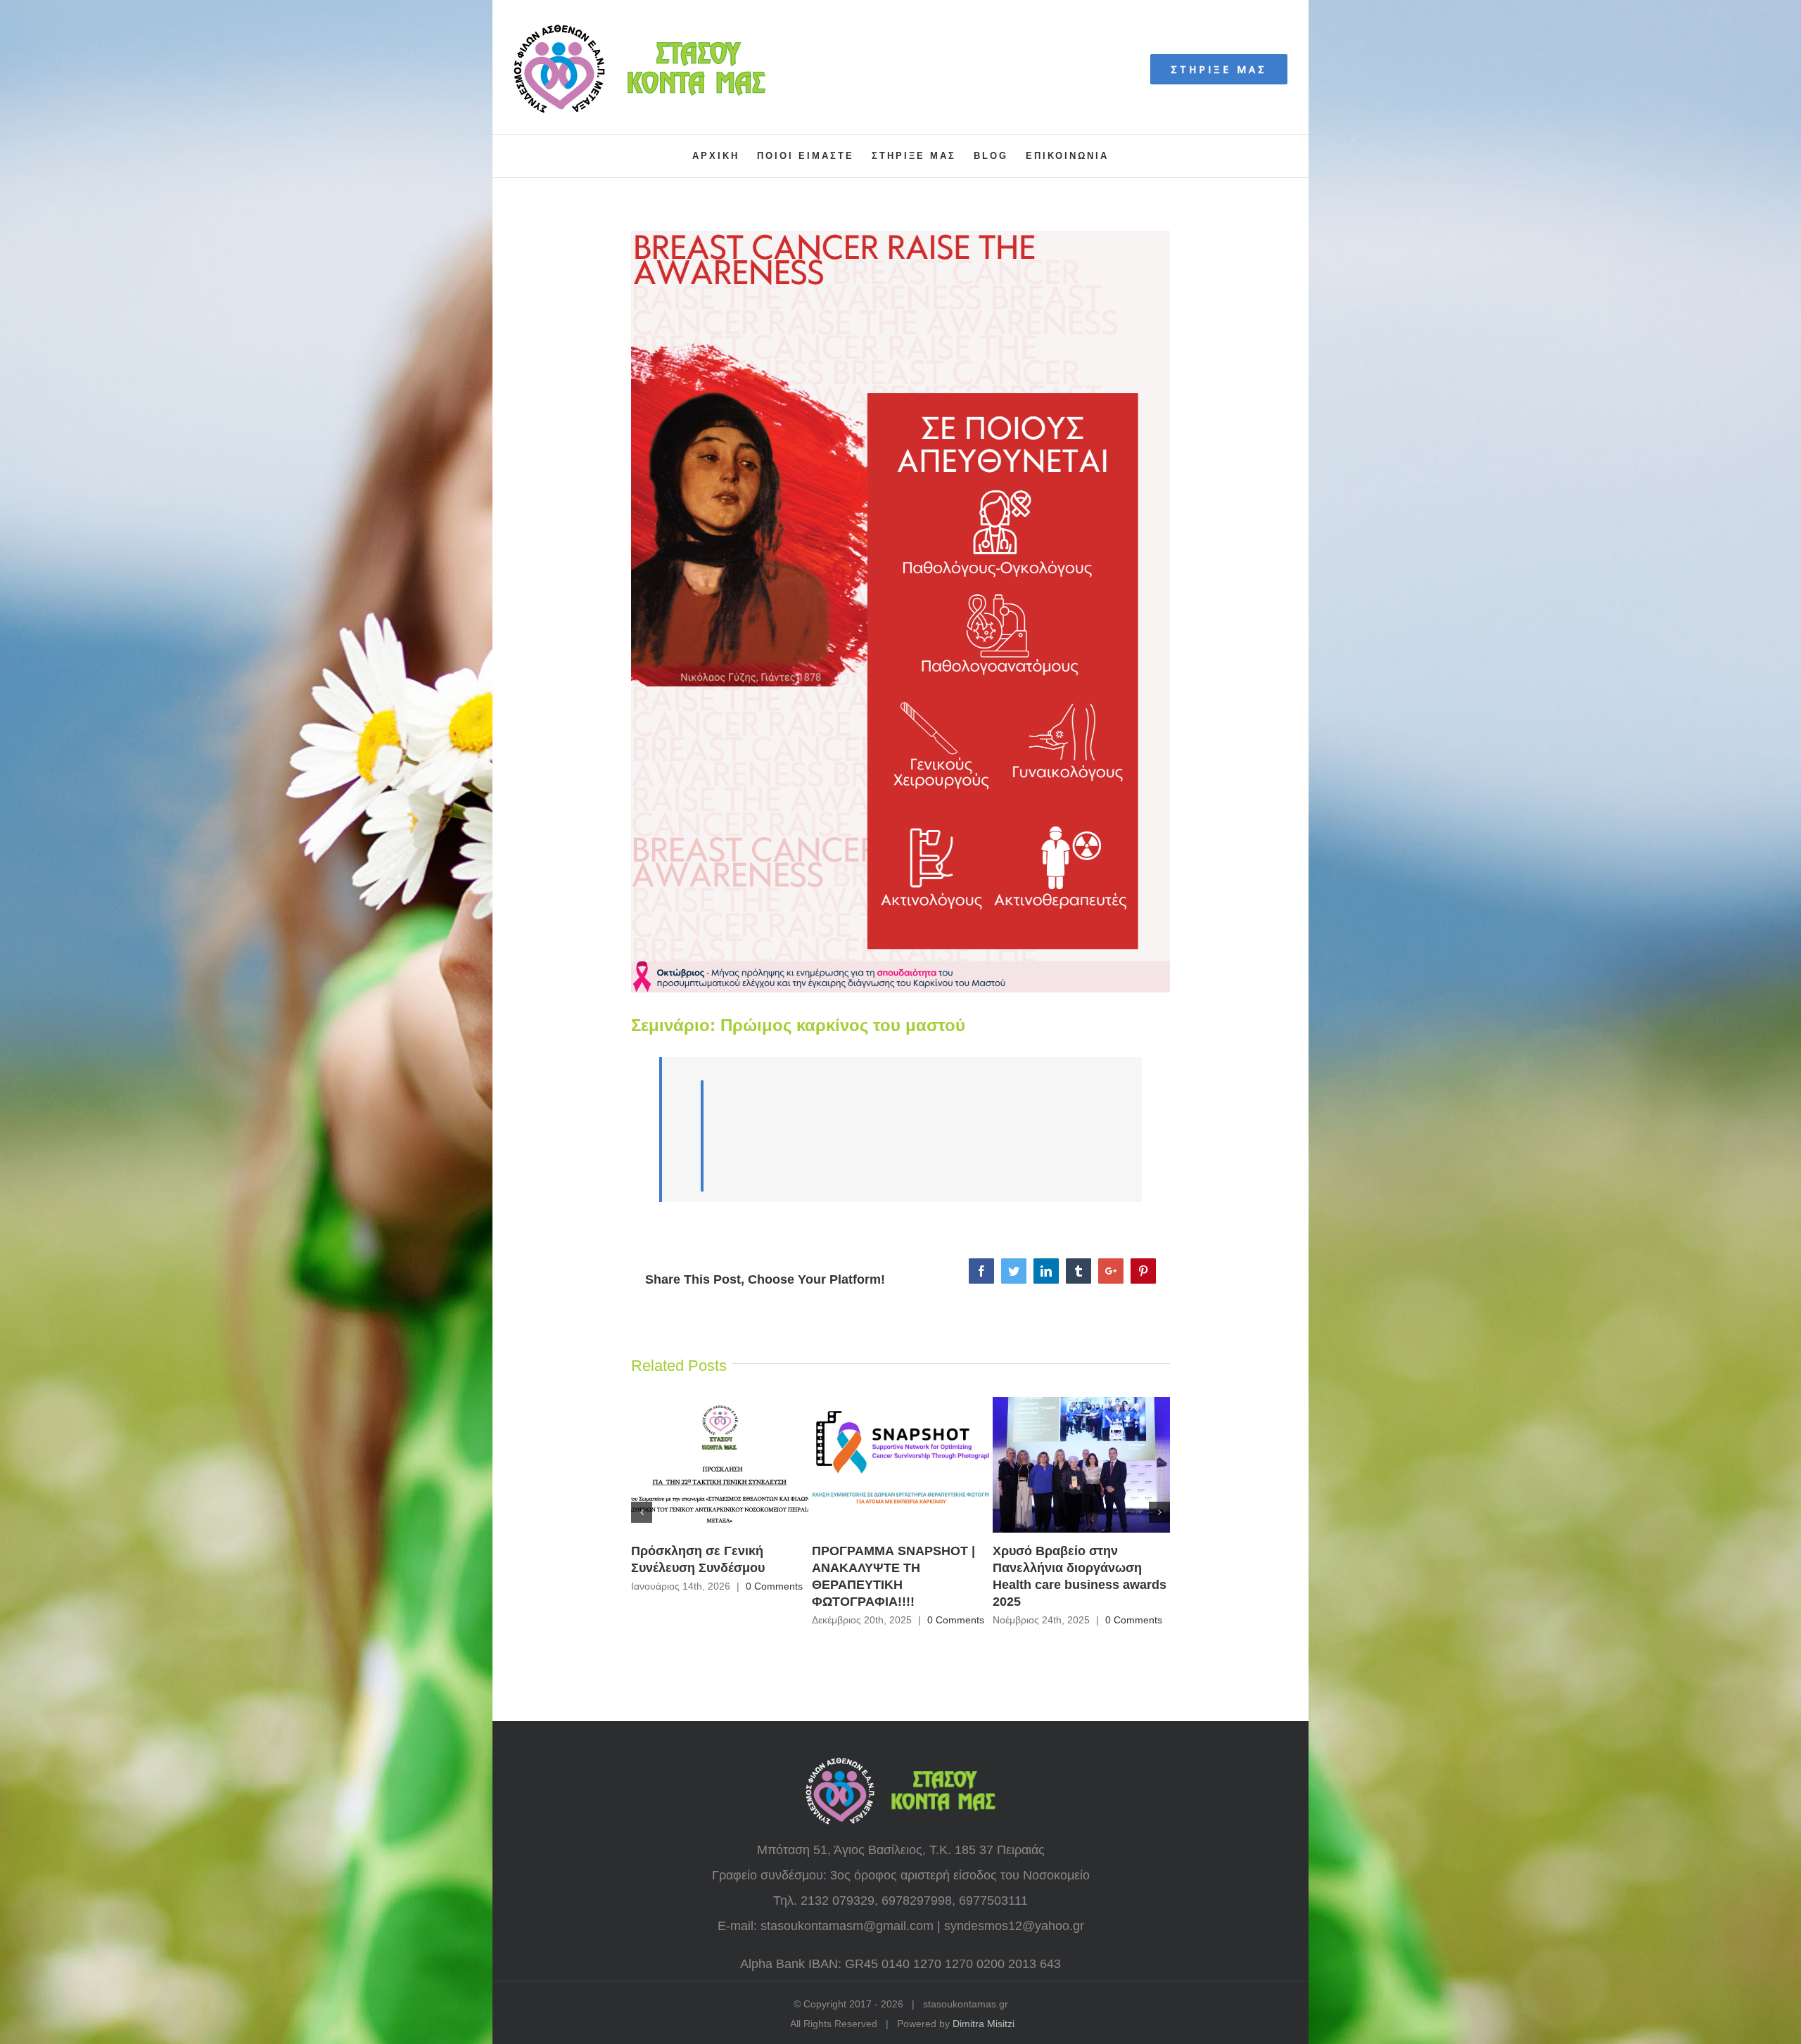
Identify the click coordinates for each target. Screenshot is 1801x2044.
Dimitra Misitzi (984, 2024)
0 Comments (774, 1586)
